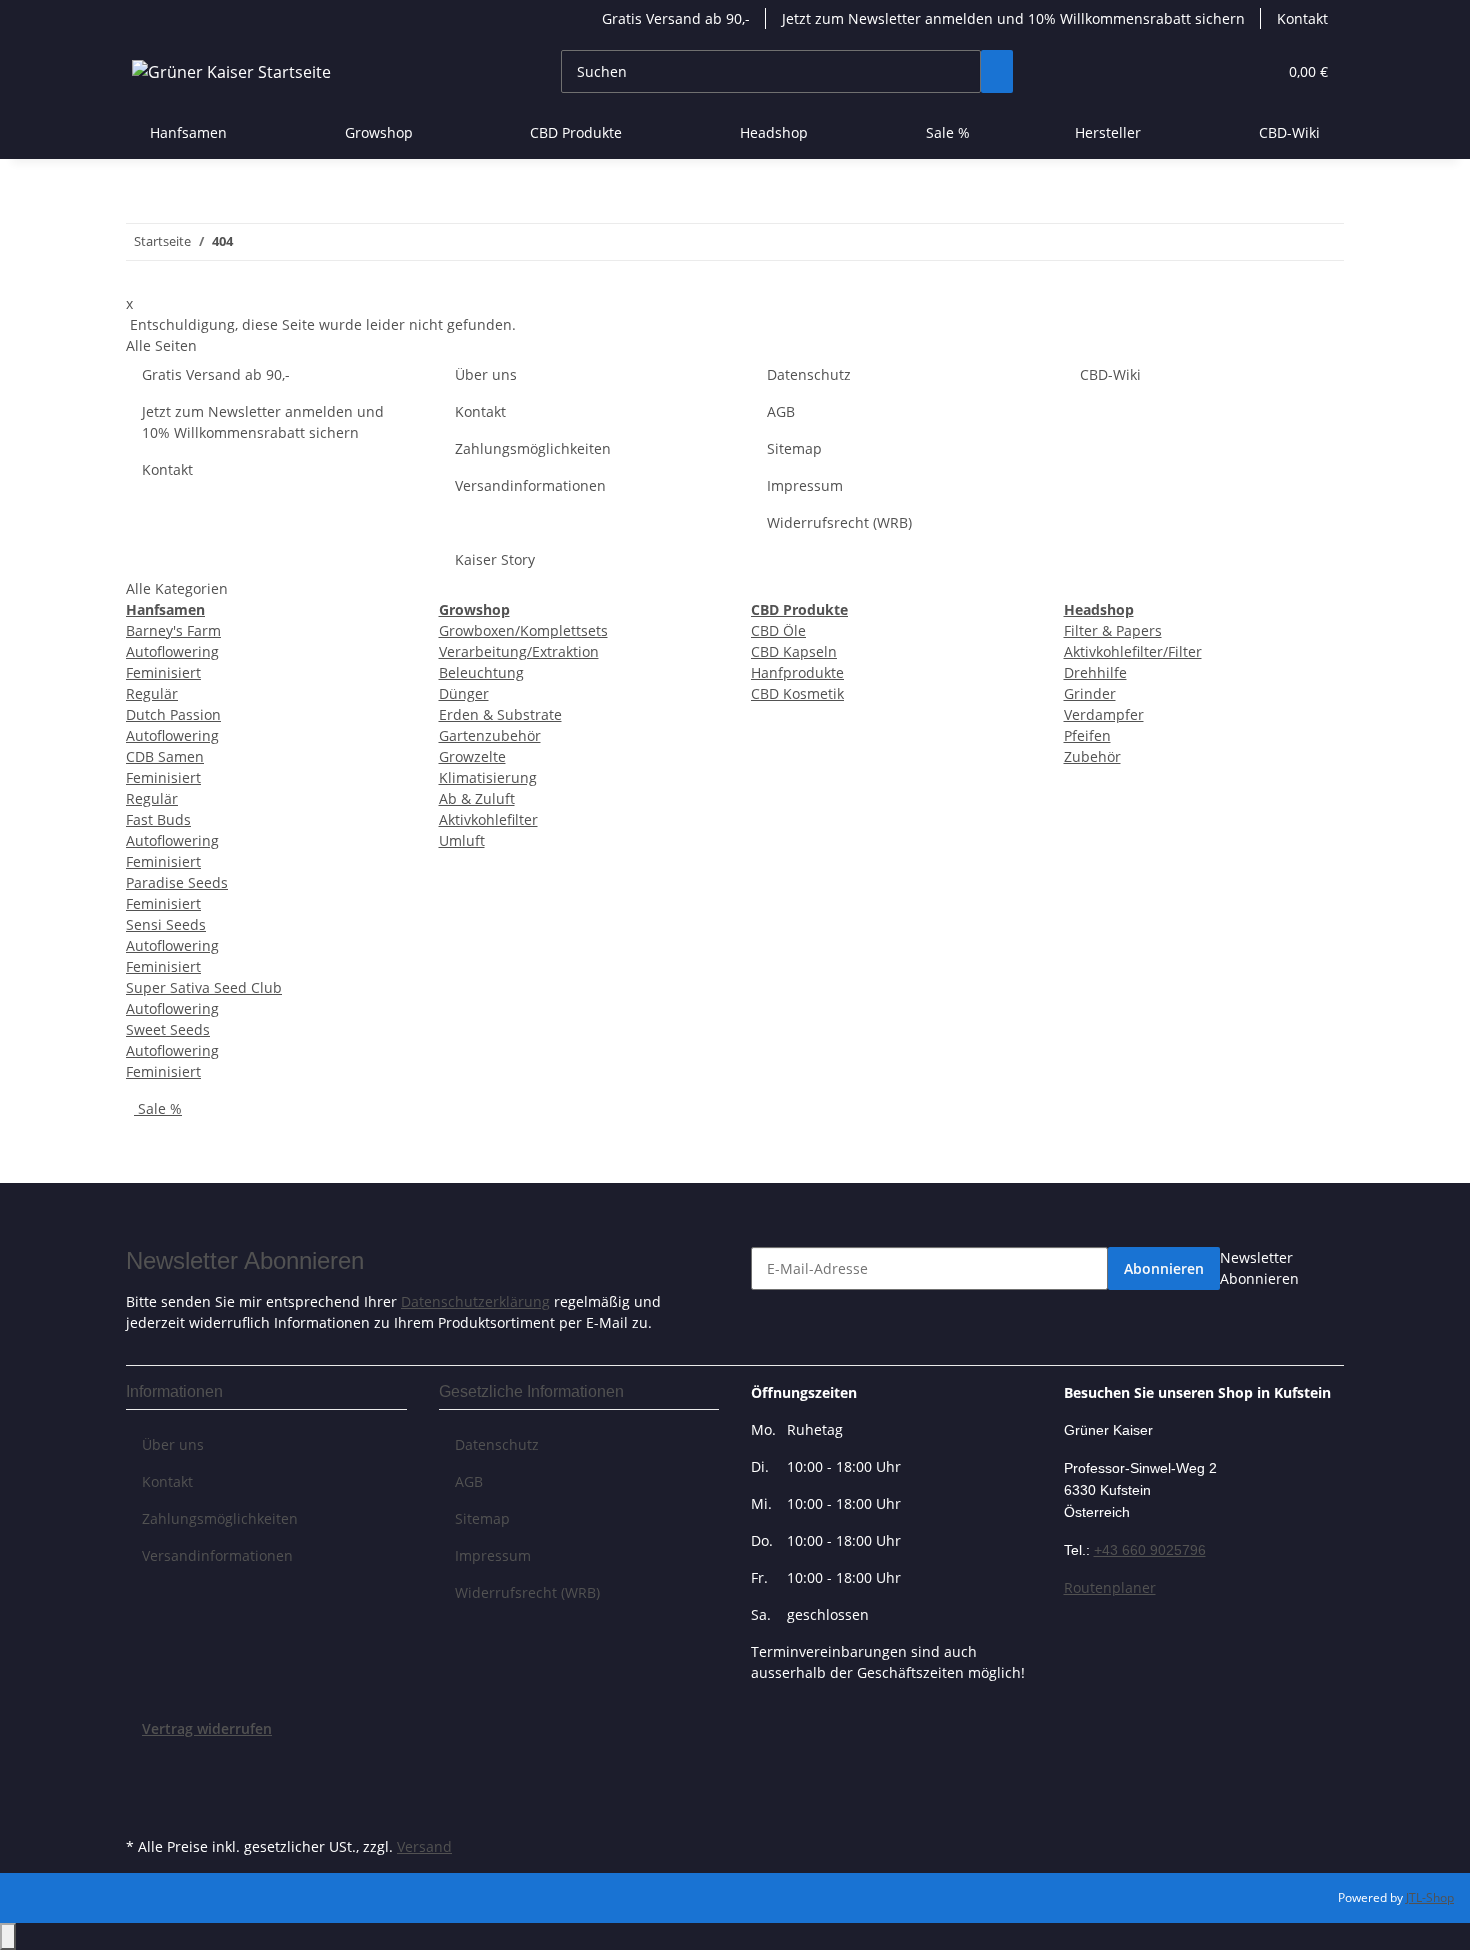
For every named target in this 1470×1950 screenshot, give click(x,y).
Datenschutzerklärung (475, 1301)
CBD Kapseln (794, 651)
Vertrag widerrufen (207, 1728)
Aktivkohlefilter (488, 819)
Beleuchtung (481, 672)
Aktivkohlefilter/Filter (1133, 651)
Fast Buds (158, 819)
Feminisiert (163, 672)
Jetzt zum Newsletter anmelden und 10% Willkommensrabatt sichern (1013, 18)
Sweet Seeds (168, 1029)
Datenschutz (809, 374)
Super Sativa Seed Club (204, 987)
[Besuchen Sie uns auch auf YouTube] (142, 1786)
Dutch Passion (173, 714)
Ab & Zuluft (477, 798)
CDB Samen (165, 756)
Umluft (462, 840)
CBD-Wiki (1289, 132)
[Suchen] (997, 71)
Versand (424, 1846)
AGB (781, 411)
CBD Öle (778, 630)
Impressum (805, 485)
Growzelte (472, 756)
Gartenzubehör (490, 735)
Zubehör (1092, 756)
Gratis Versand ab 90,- (676, 18)
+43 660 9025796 (1150, 1550)
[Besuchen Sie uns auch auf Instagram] (142, 1809)
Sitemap (794, 448)
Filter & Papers (1113, 630)
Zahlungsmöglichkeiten (533, 448)
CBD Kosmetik (797, 693)
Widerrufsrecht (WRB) (839, 522)
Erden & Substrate (500, 714)
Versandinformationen (530, 485)
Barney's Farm (173, 630)
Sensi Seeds (166, 924)
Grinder (1090, 693)
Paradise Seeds (177, 882)
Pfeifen (1087, 735)
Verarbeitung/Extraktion (519, 651)
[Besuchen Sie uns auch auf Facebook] (142, 1763)
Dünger (464, 693)
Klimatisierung (488, 777)
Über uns (486, 374)
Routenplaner (1110, 1587)
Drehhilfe (1095, 672)
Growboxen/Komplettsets (523, 630)
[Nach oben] (8, 1936)
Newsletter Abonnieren (1259, 1268)
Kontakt (1302, 18)
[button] (1221, 71)
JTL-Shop (1430, 1897)
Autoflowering (172, 651)
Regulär (152, 693)
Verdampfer (1104, 714)
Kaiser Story (495, 559)
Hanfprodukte (797, 672)
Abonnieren (1164, 1268)
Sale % (158, 1108)
